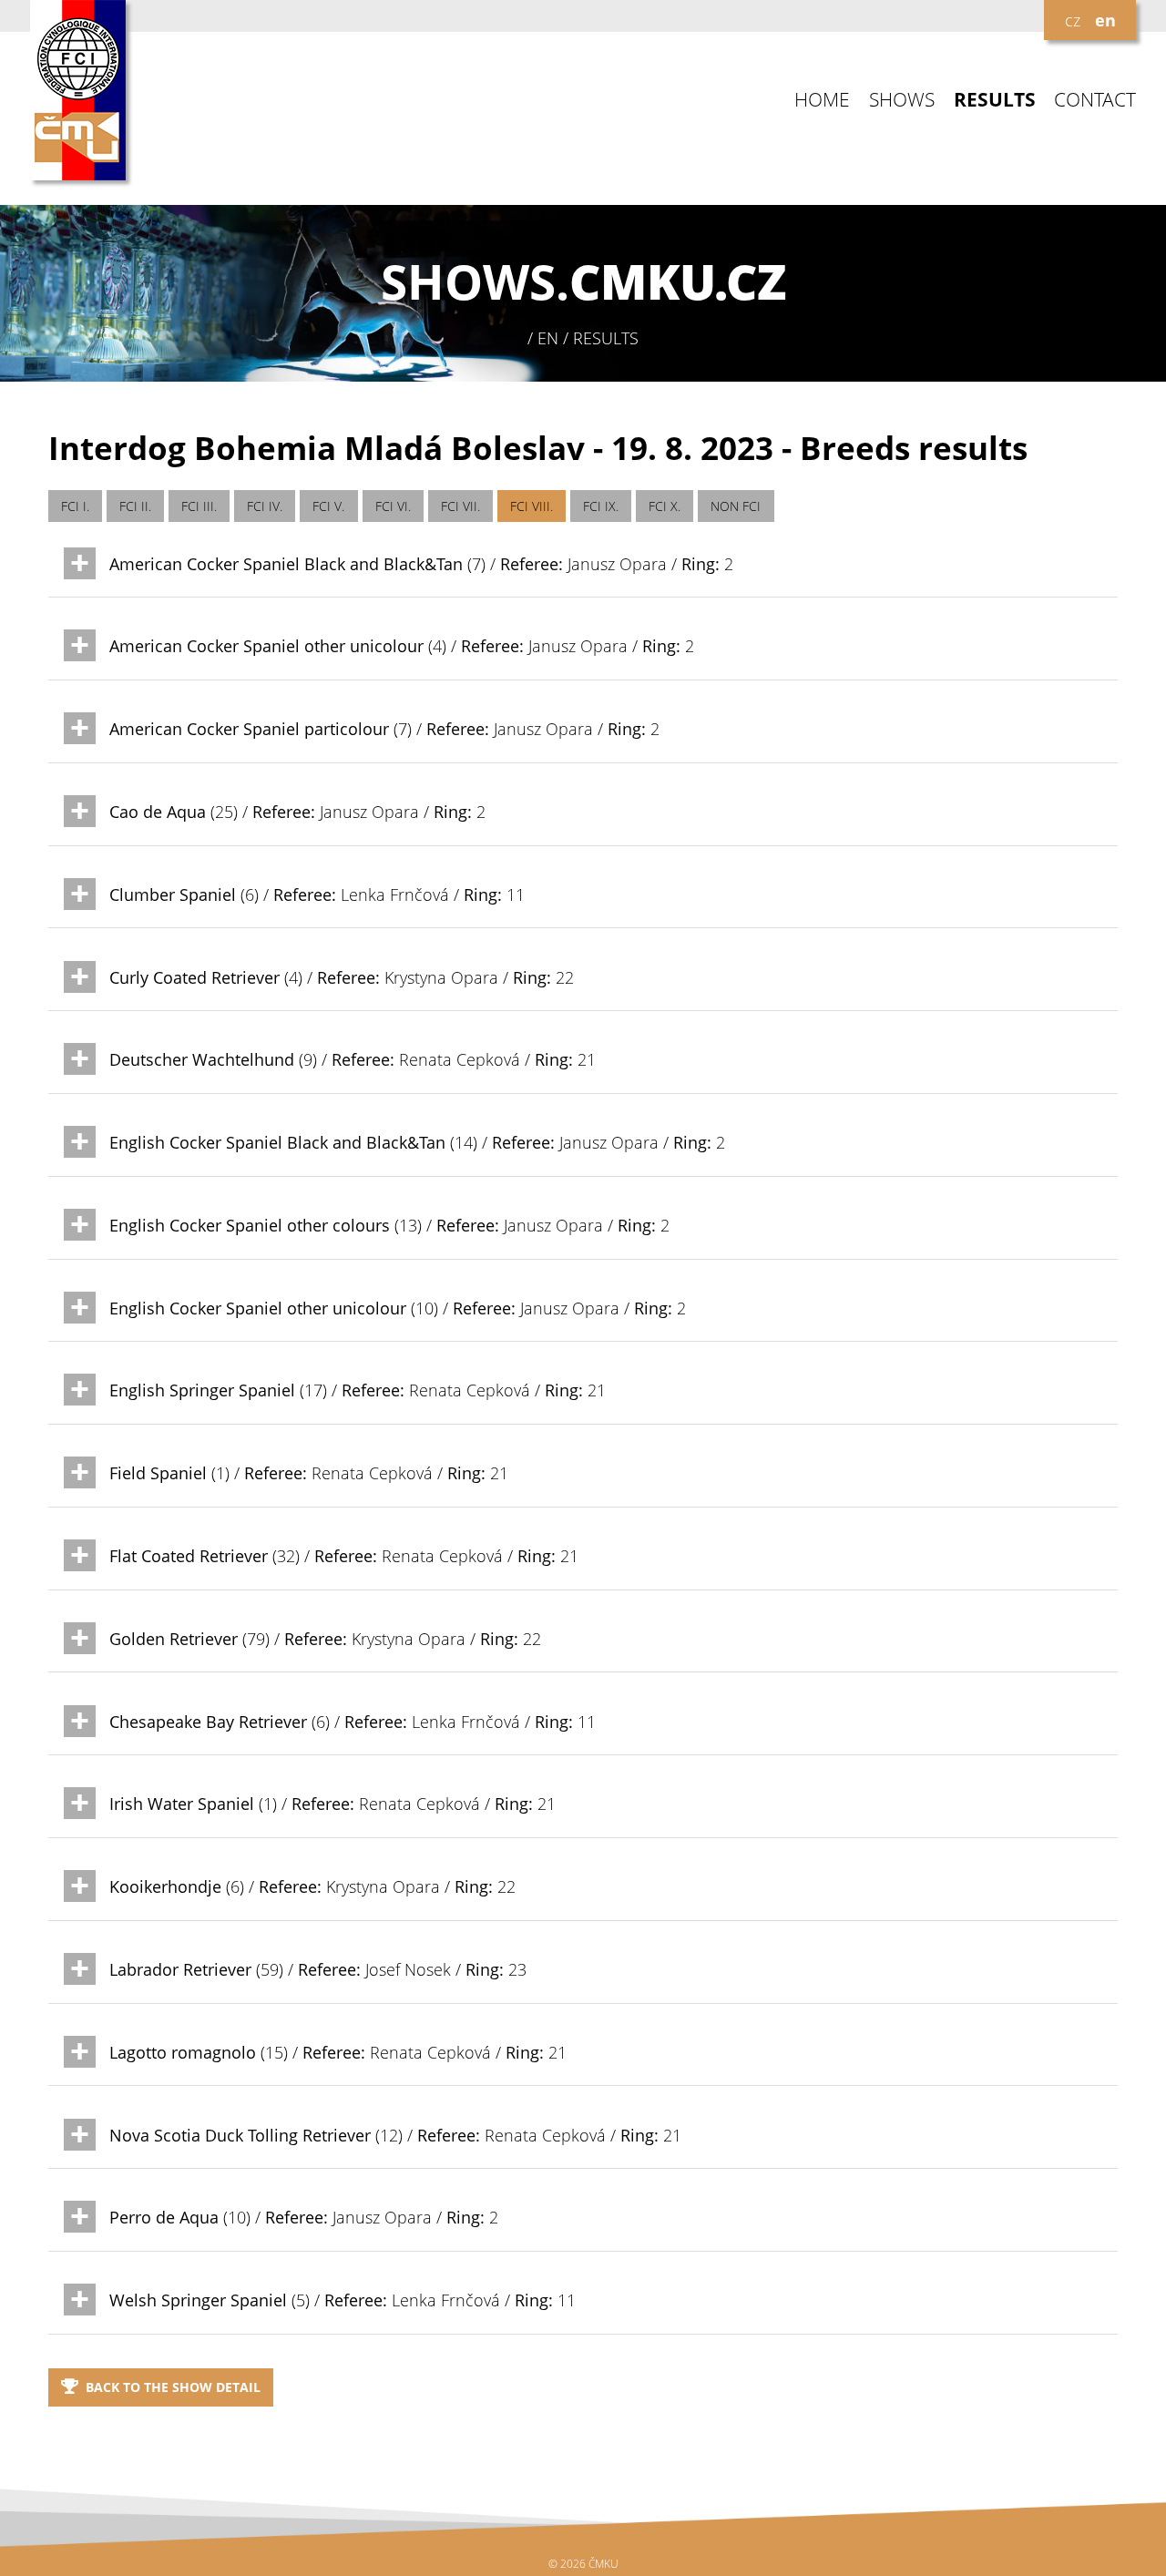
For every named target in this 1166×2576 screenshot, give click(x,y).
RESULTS (995, 100)
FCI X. (665, 506)
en (1105, 20)
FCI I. (75, 506)
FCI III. (199, 506)
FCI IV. (265, 506)
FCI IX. (601, 506)
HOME (822, 100)
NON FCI (736, 506)
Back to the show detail (173, 2387)
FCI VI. (393, 506)
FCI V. (328, 506)
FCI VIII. (532, 506)
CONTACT (1095, 100)
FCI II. (135, 506)
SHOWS (902, 100)
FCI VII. (460, 506)
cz (1073, 20)
